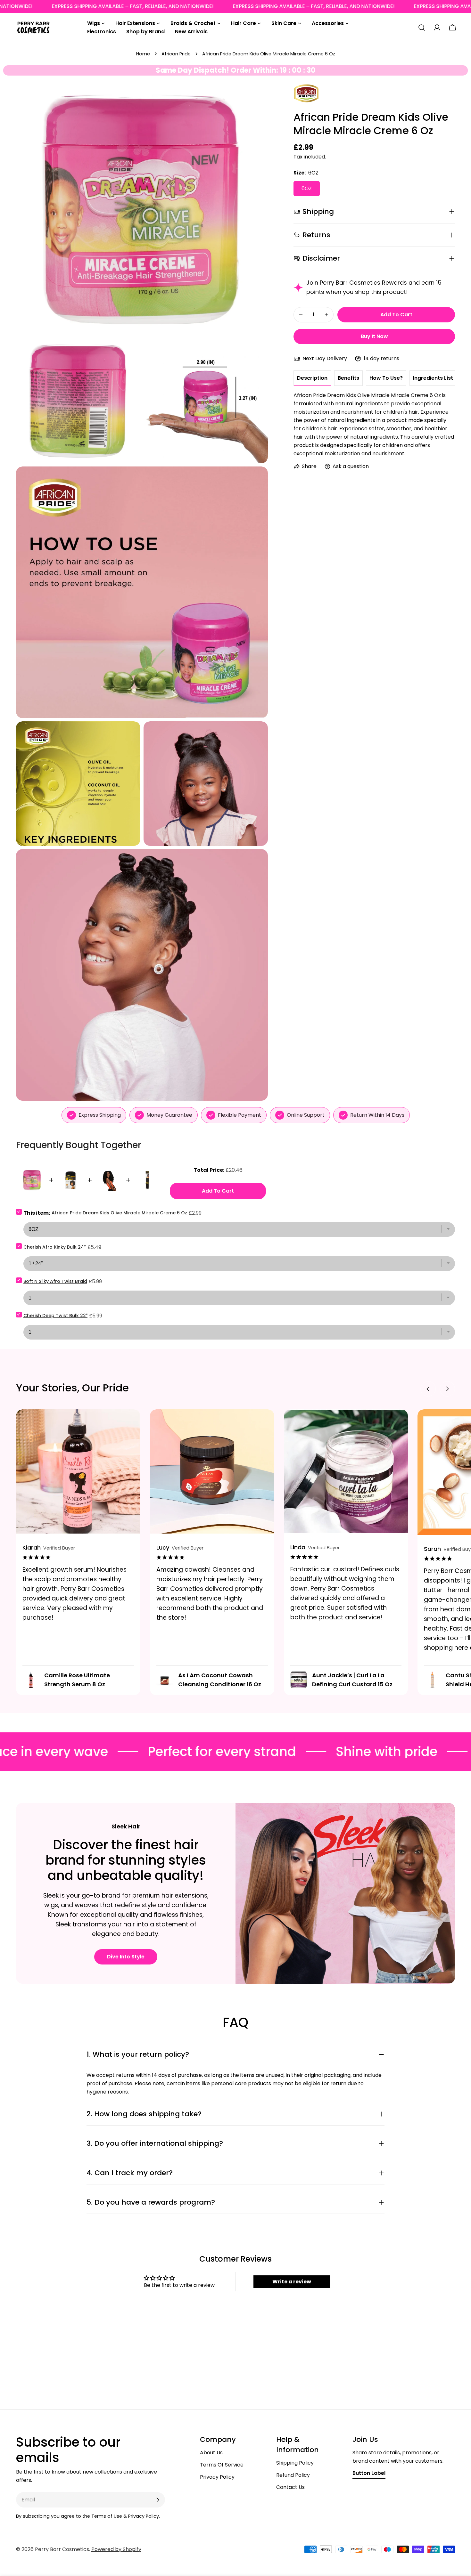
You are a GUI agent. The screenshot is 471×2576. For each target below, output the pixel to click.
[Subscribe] (158, 2500)
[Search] (422, 28)
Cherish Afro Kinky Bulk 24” (55, 1247)
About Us (211, 2453)
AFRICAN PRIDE (304, 92)
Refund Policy (293, 2475)
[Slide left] (428, 1389)
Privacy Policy (217, 2477)
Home (143, 54)
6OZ (307, 188)
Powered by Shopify (116, 2549)
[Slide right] (447, 1389)
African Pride (176, 54)
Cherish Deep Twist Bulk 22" (55, 1316)
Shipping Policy (295, 2463)
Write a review (292, 2282)
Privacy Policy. (144, 2516)
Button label (369, 2473)
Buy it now (374, 336)
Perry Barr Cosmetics (62, 2549)
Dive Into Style (126, 1957)
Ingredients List (433, 378)
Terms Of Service (222, 2465)
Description (312, 378)
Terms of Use (107, 2516)
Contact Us (290, 2487)
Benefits (348, 378)
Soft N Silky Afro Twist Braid (55, 1281)
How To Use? (386, 378)
